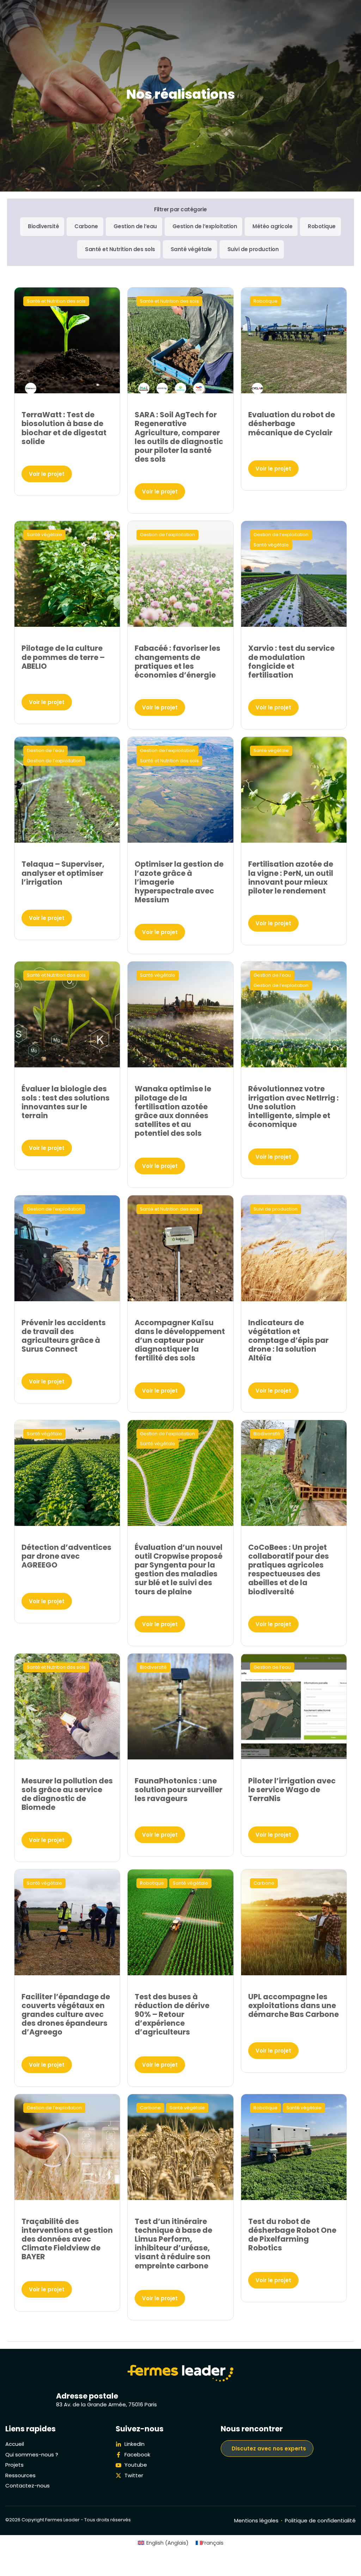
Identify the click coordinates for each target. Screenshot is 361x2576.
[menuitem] (163, 2543)
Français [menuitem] (213, 2543)
